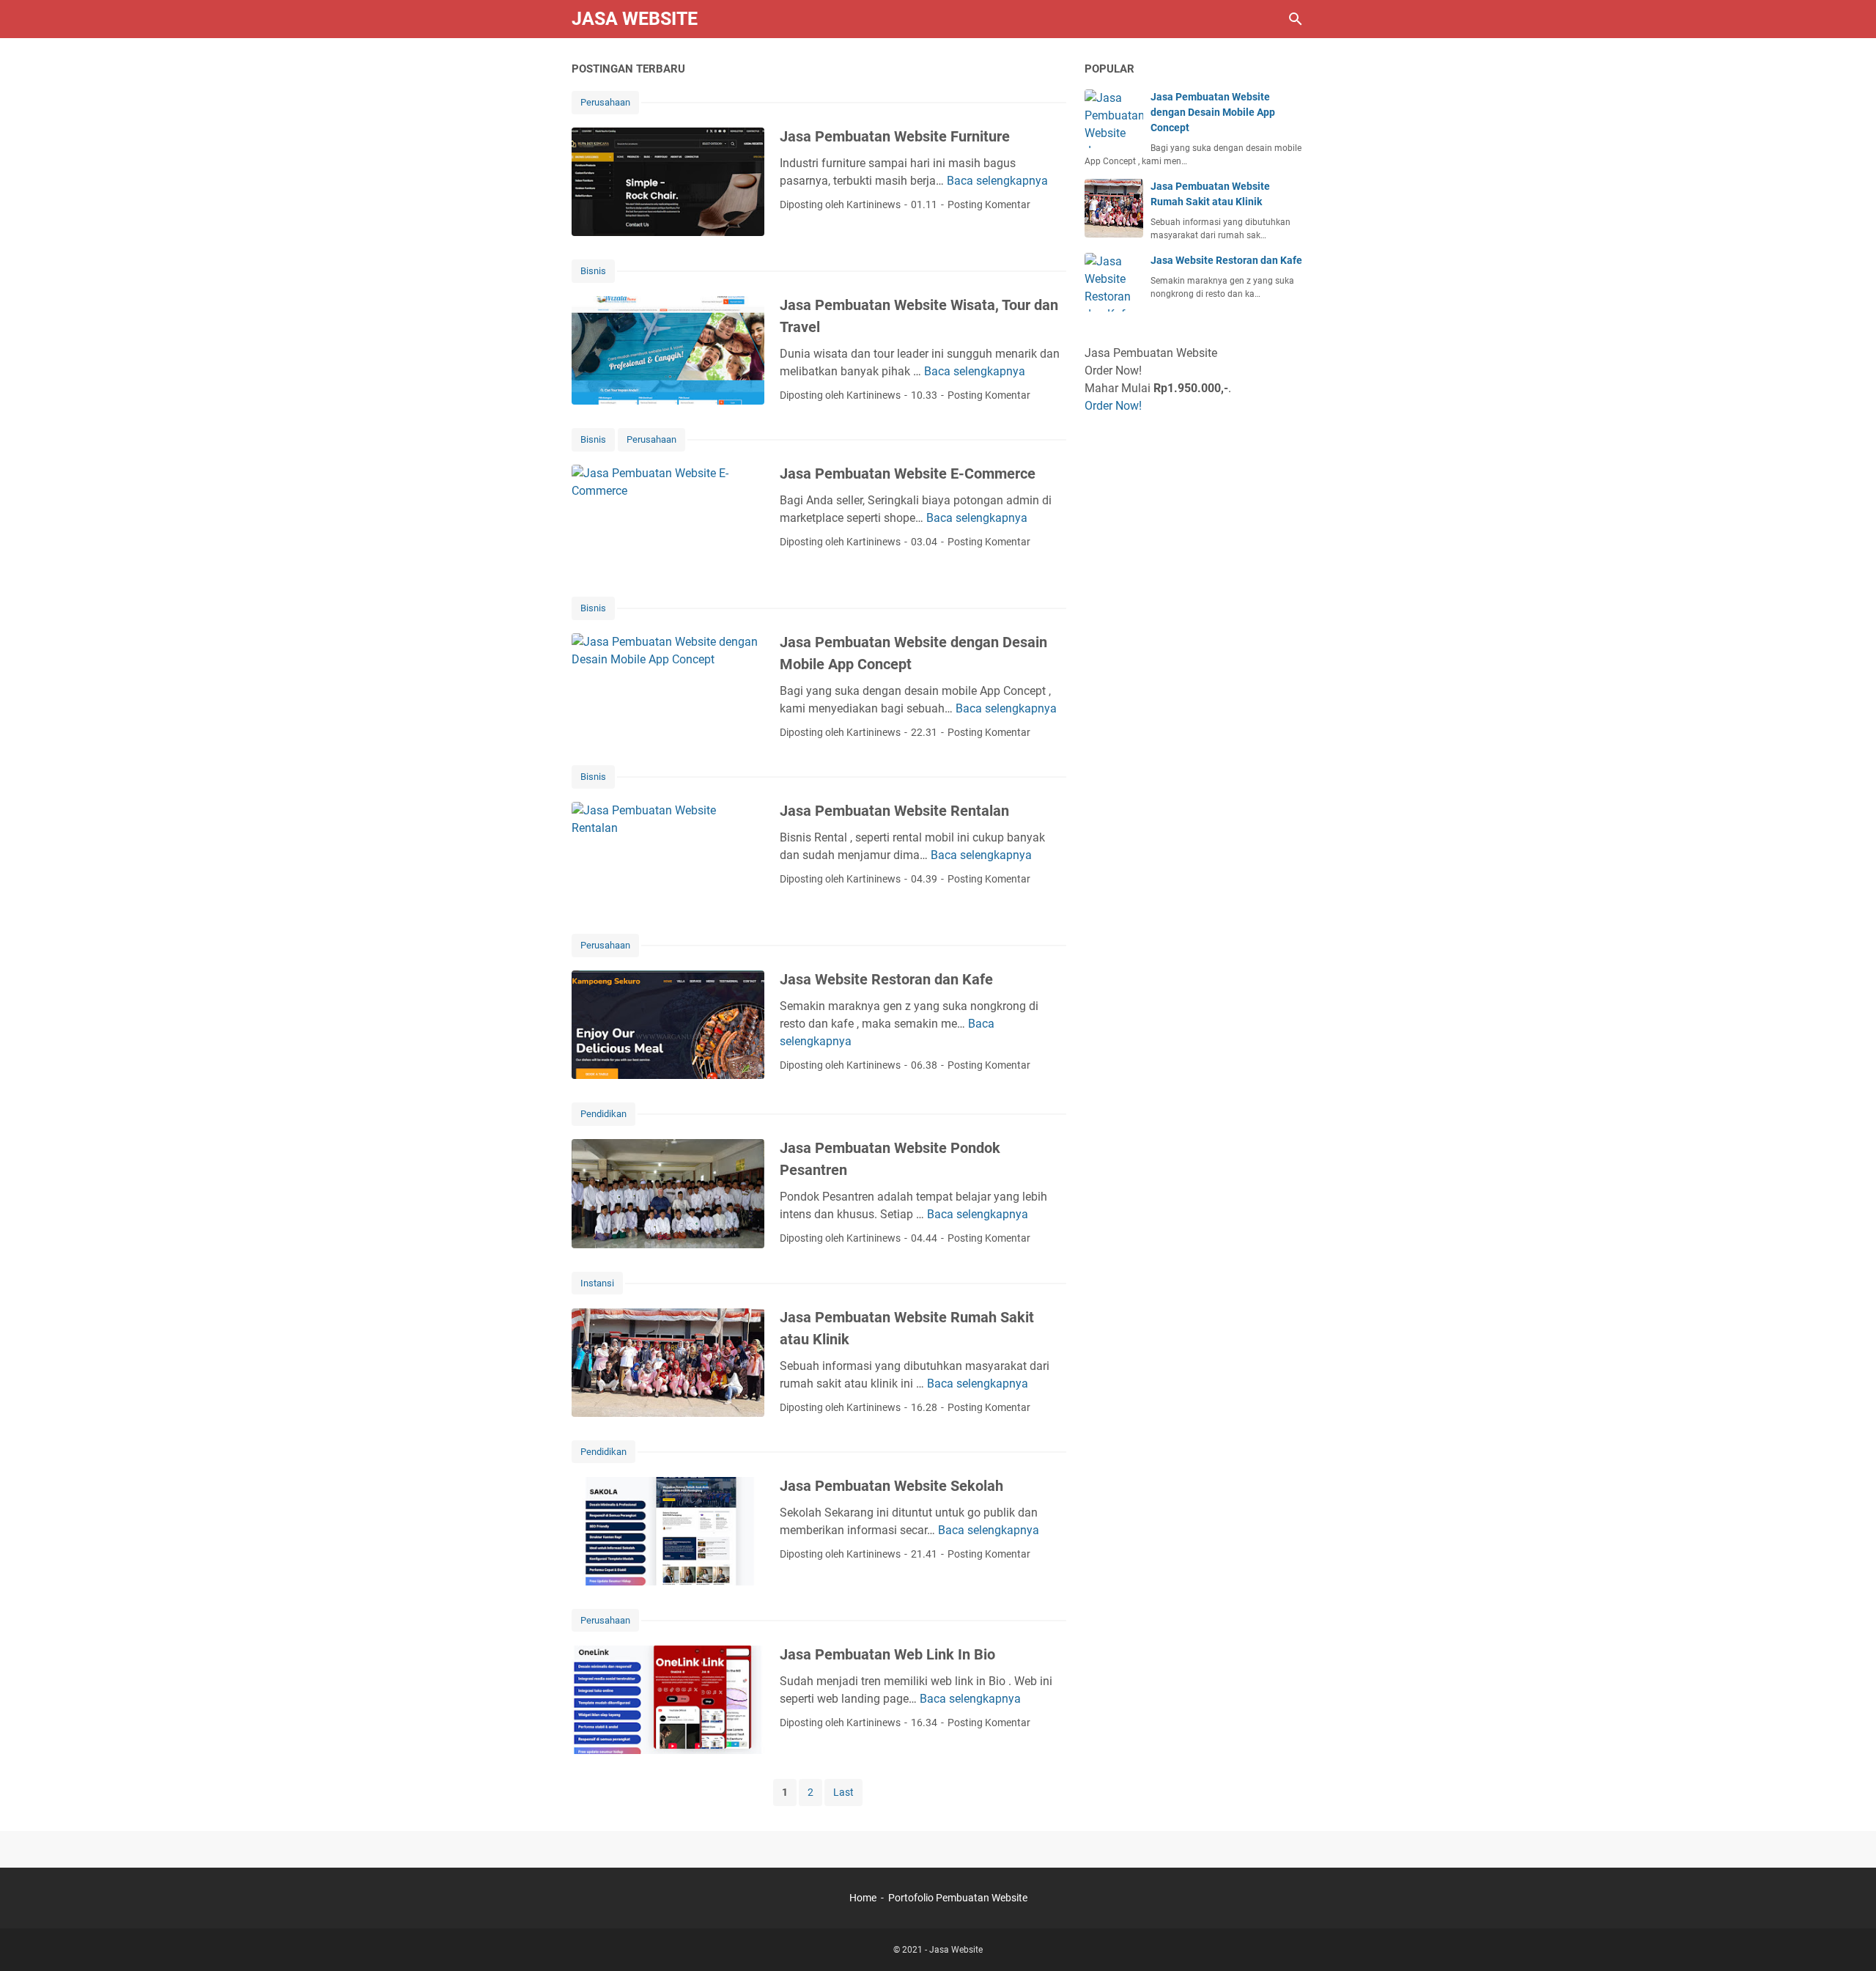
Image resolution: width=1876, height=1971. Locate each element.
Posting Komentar (989, 205)
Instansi (597, 1283)
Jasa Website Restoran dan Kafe (886, 979)
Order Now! (1113, 406)
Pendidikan (603, 1114)
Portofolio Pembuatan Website (958, 1898)
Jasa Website (635, 19)
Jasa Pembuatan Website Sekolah (891, 1486)
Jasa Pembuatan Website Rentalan (894, 811)
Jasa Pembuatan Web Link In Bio (887, 1654)
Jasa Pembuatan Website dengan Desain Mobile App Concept (1213, 112)
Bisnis (593, 271)
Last (843, 1792)
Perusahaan (605, 102)
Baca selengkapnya (997, 181)
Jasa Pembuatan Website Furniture (895, 136)
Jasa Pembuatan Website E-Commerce (908, 474)
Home (863, 1898)
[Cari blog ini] (1296, 19)
